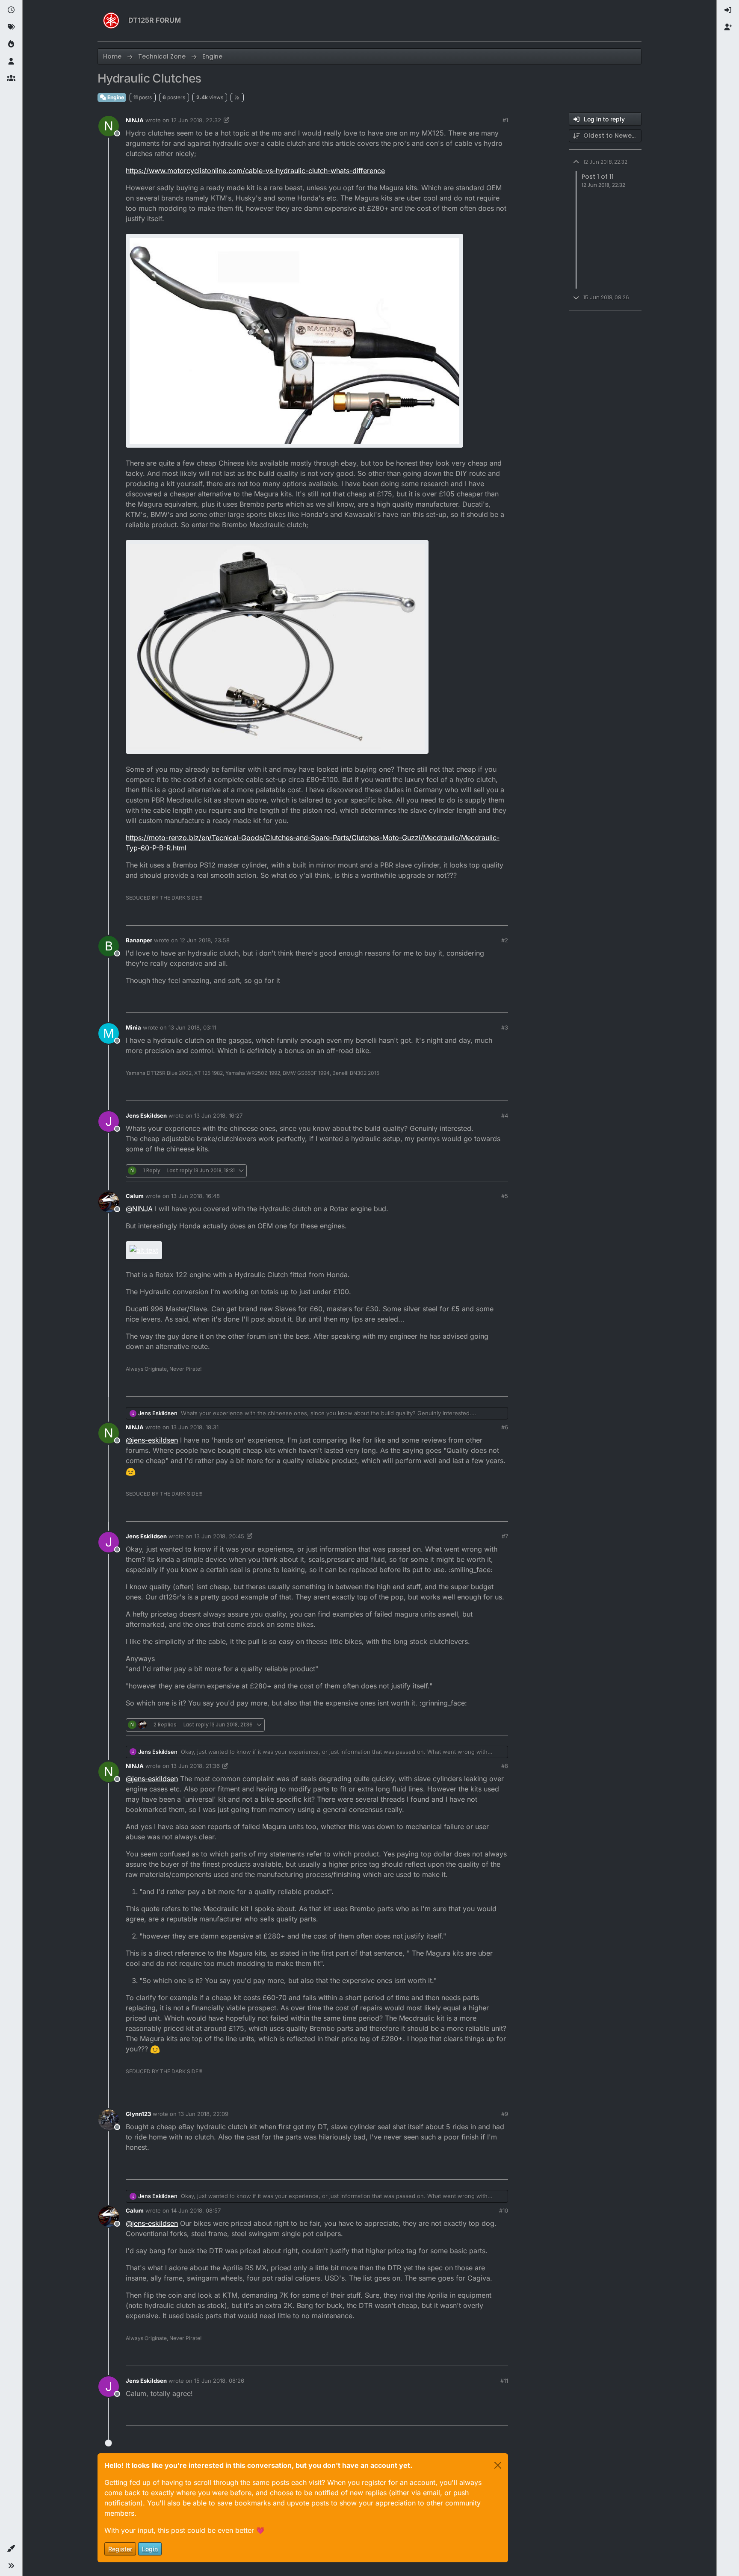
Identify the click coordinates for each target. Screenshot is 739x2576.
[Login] (728, 10)
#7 (505, 1536)
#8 (505, 1766)
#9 (505, 2114)
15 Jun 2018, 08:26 (219, 2381)
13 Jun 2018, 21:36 (195, 1766)
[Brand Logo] (111, 21)
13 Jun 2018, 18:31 (195, 1427)
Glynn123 (138, 2114)
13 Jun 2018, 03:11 (192, 1027)
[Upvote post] (454, 915)
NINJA (135, 120)
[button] (11, 2549)
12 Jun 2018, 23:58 (205, 940)
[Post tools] (501, 915)
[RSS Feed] (237, 97)
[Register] (728, 27)
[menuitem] (728, 10)
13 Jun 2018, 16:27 (218, 1115)
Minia (133, 1027)
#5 (505, 1196)
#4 (505, 1115)
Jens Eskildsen (146, 1115)
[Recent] (11, 10)
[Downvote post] (484, 915)
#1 (505, 120)
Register (120, 2549)
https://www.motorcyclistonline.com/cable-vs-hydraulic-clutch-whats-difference (255, 171)
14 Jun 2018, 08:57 (196, 2210)
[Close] (498, 2465)
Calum (135, 1196)
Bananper (139, 940)
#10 (504, 2210)
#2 (505, 940)
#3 (505, 1027)
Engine (115, 97)
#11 (504, 2381)
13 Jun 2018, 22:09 (203, 2114)
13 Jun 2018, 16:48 (195, 1196)
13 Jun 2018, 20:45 (219, 1536)
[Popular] (11, 44)
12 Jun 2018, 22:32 (196, 120)
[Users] (11, 62)
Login (150, 2549)
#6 (505, 1427)
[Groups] (11, 79)
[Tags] (11, 27)
